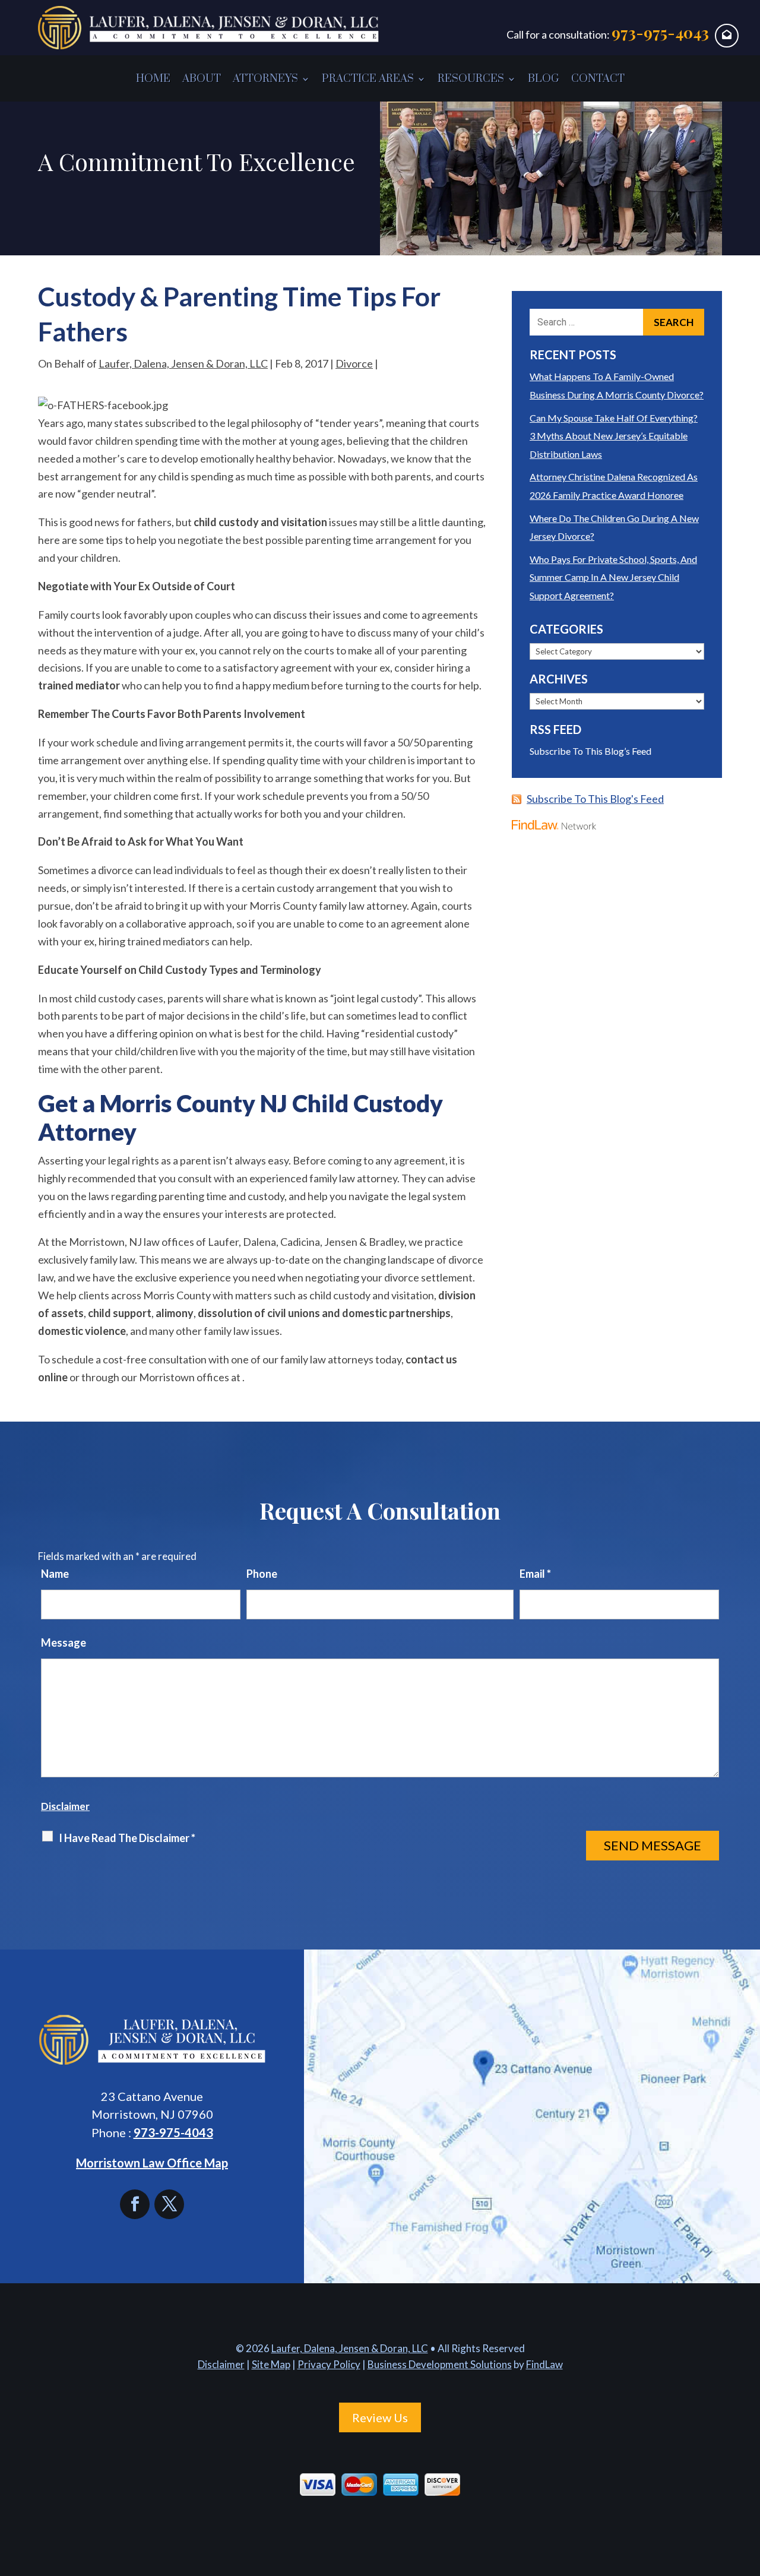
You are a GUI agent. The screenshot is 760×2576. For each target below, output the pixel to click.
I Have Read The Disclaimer (127, 1838)
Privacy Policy (329, 2364)
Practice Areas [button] (368, 79)
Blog (544, 79)
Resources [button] (471, 79)
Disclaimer (65, 1806)
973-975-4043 (660, 32)
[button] (748, 2490)
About (202, 79)
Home (153, 79)
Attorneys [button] (265, 79)
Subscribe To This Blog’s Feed (590, 751)
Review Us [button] (380, 2417)
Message (64, 1643)
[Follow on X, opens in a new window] (169, 2204)
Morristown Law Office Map (152, 2163)
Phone (262, 1574)
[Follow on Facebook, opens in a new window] (137, 2204)
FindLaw (544, 2364)
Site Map (271, 2364)
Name (55, 1574)
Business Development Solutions (440, 2364)
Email (535, 1574)
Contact (598, 79)
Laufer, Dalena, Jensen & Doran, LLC (183, 363)
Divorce (354, 363)
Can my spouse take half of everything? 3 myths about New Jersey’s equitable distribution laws (614, 436)
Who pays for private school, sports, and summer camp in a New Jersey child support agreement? (613, 577)
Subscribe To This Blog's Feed (595, 799)
